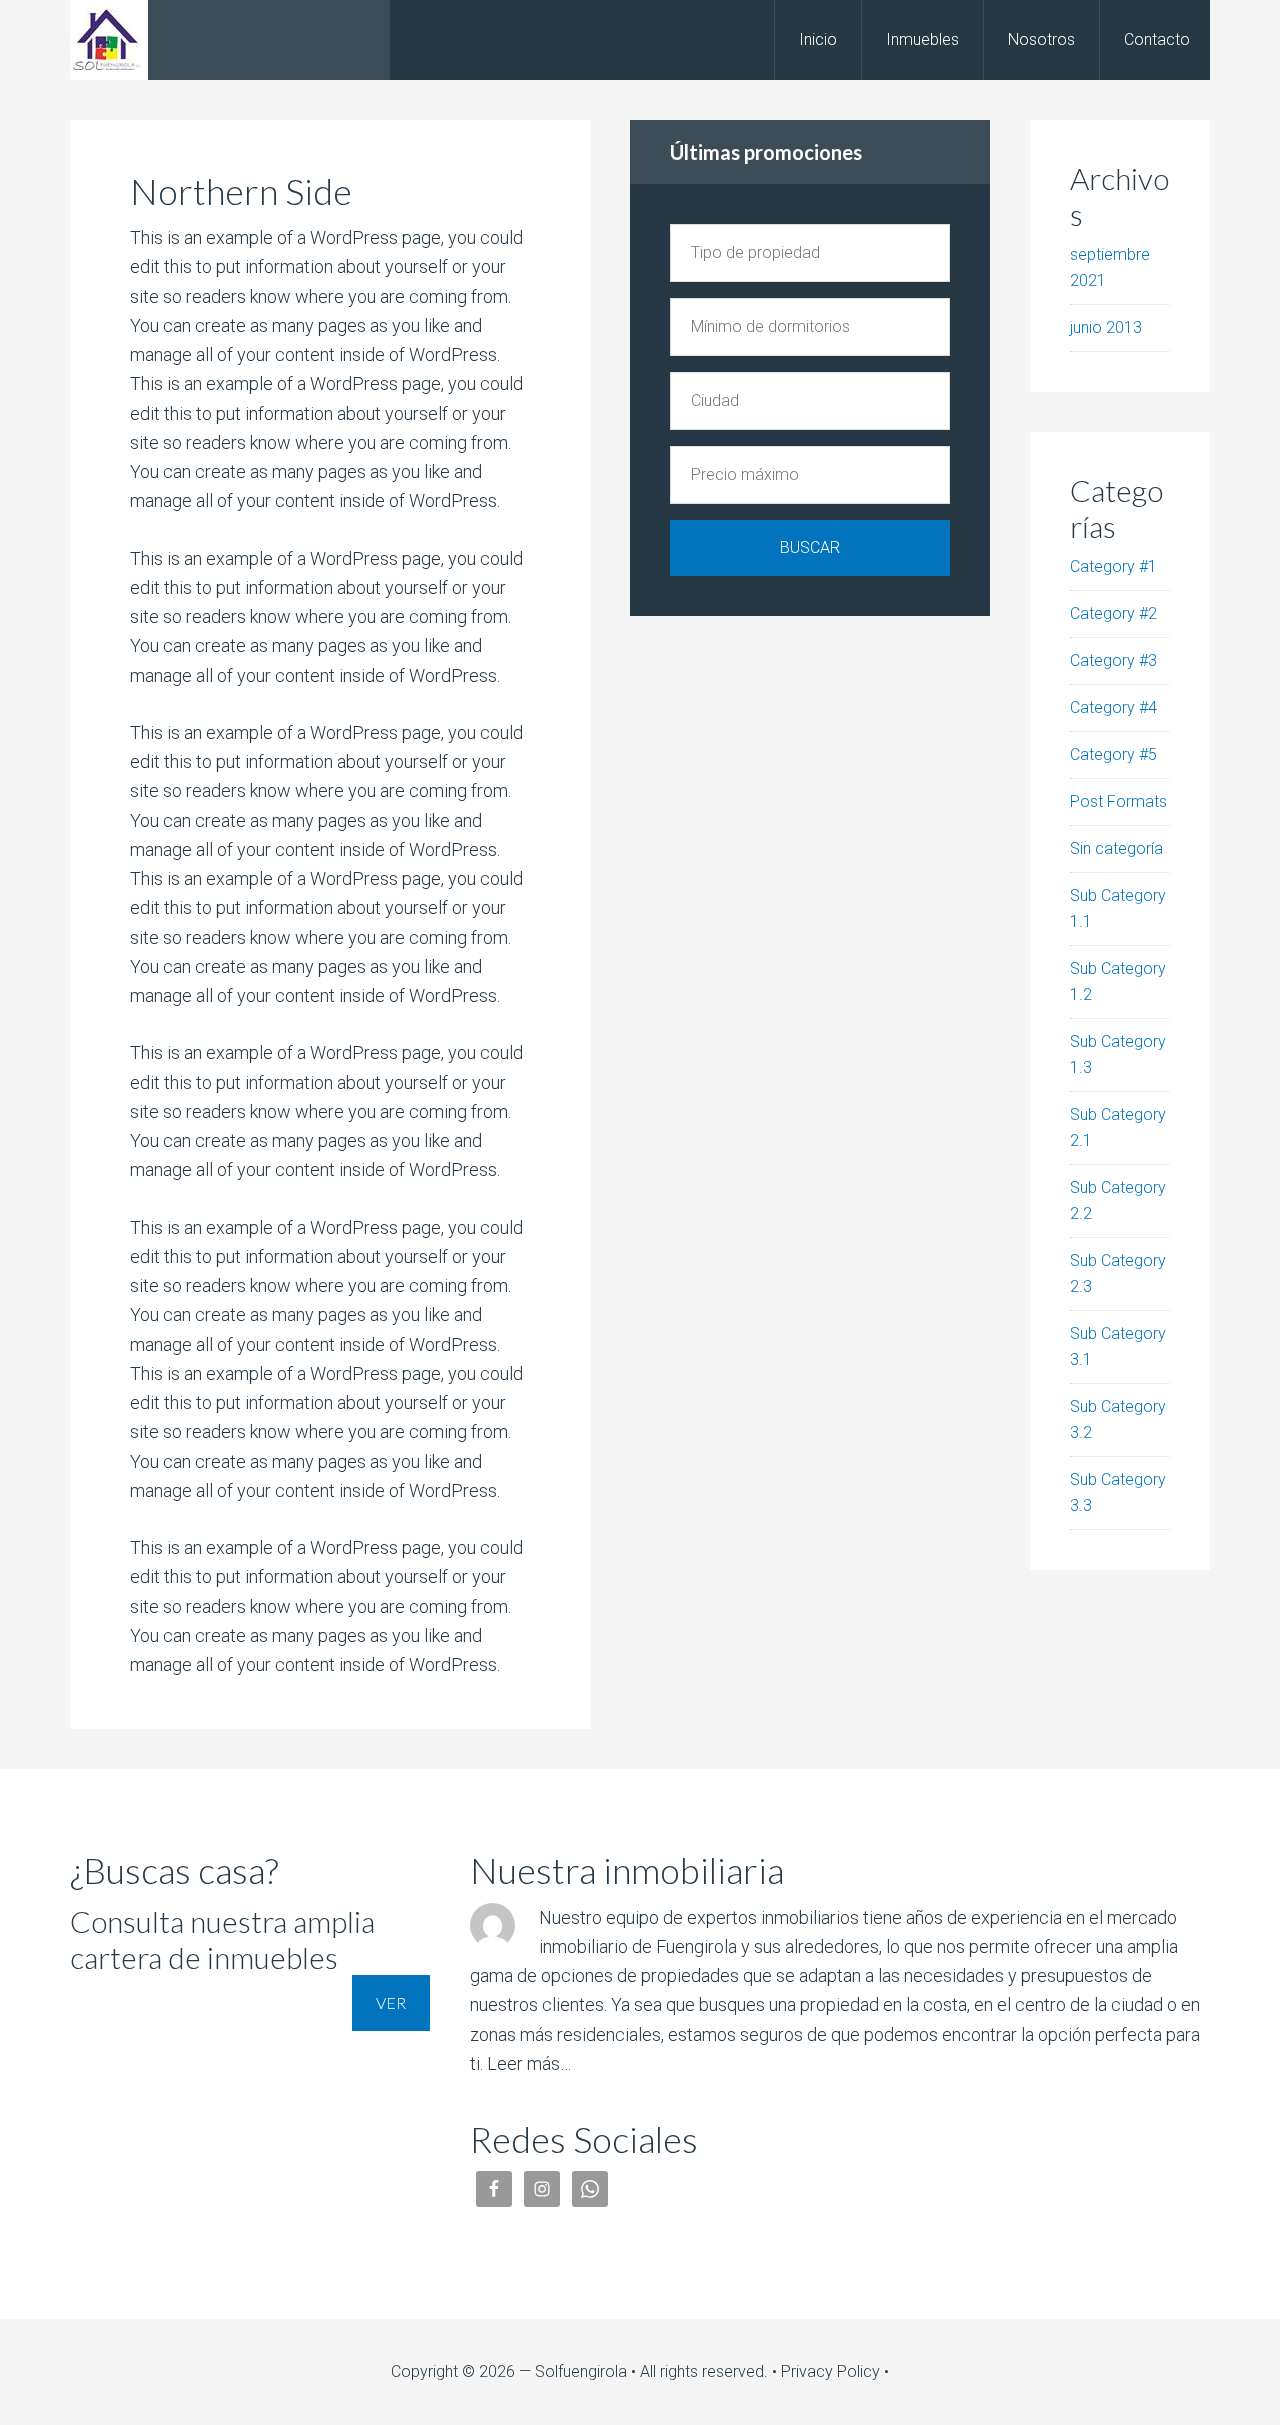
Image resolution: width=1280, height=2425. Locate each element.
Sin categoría (1116, 848)
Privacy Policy (830, 2371)
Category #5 (1113, 754)
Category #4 (1113, 707)
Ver (391, 2002)
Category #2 (1113, 613)
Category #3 (1113, 660)
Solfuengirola (230, 40)
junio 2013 (1106, 327)
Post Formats (1118, 801)
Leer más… (529, 2063)
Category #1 (1113, 566)
